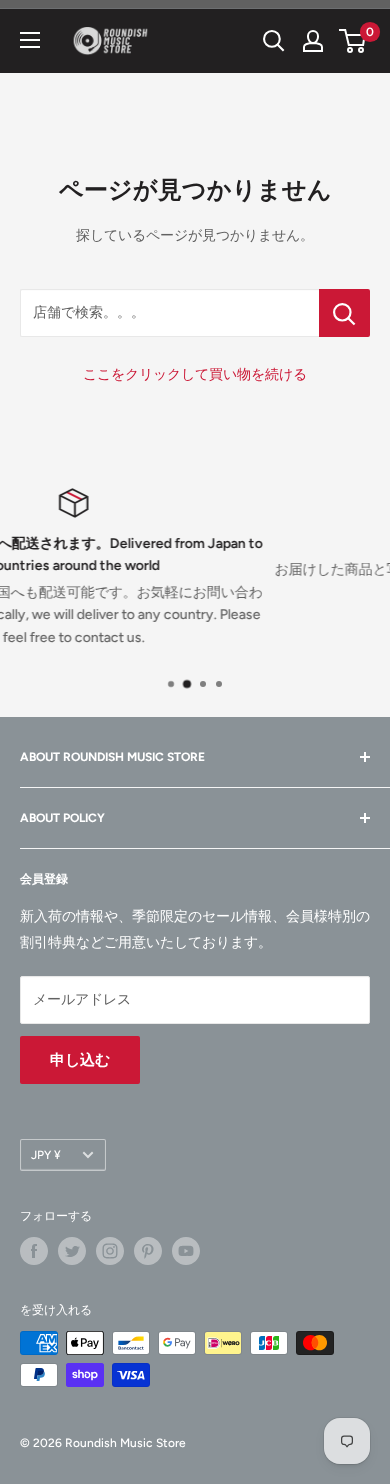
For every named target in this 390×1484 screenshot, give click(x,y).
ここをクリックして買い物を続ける (195, 374)
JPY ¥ (46, 1155)
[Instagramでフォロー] (110, 1251)
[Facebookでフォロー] (34, 1251)
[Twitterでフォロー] (72, 1251)
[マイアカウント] (313, 41)
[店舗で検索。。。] (344, 313)
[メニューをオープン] (30, 40)
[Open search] (274, 41)
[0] (353, 41)
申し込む (80, 1060)
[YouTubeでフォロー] (186, 1251)
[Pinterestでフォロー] (148, 1251)
